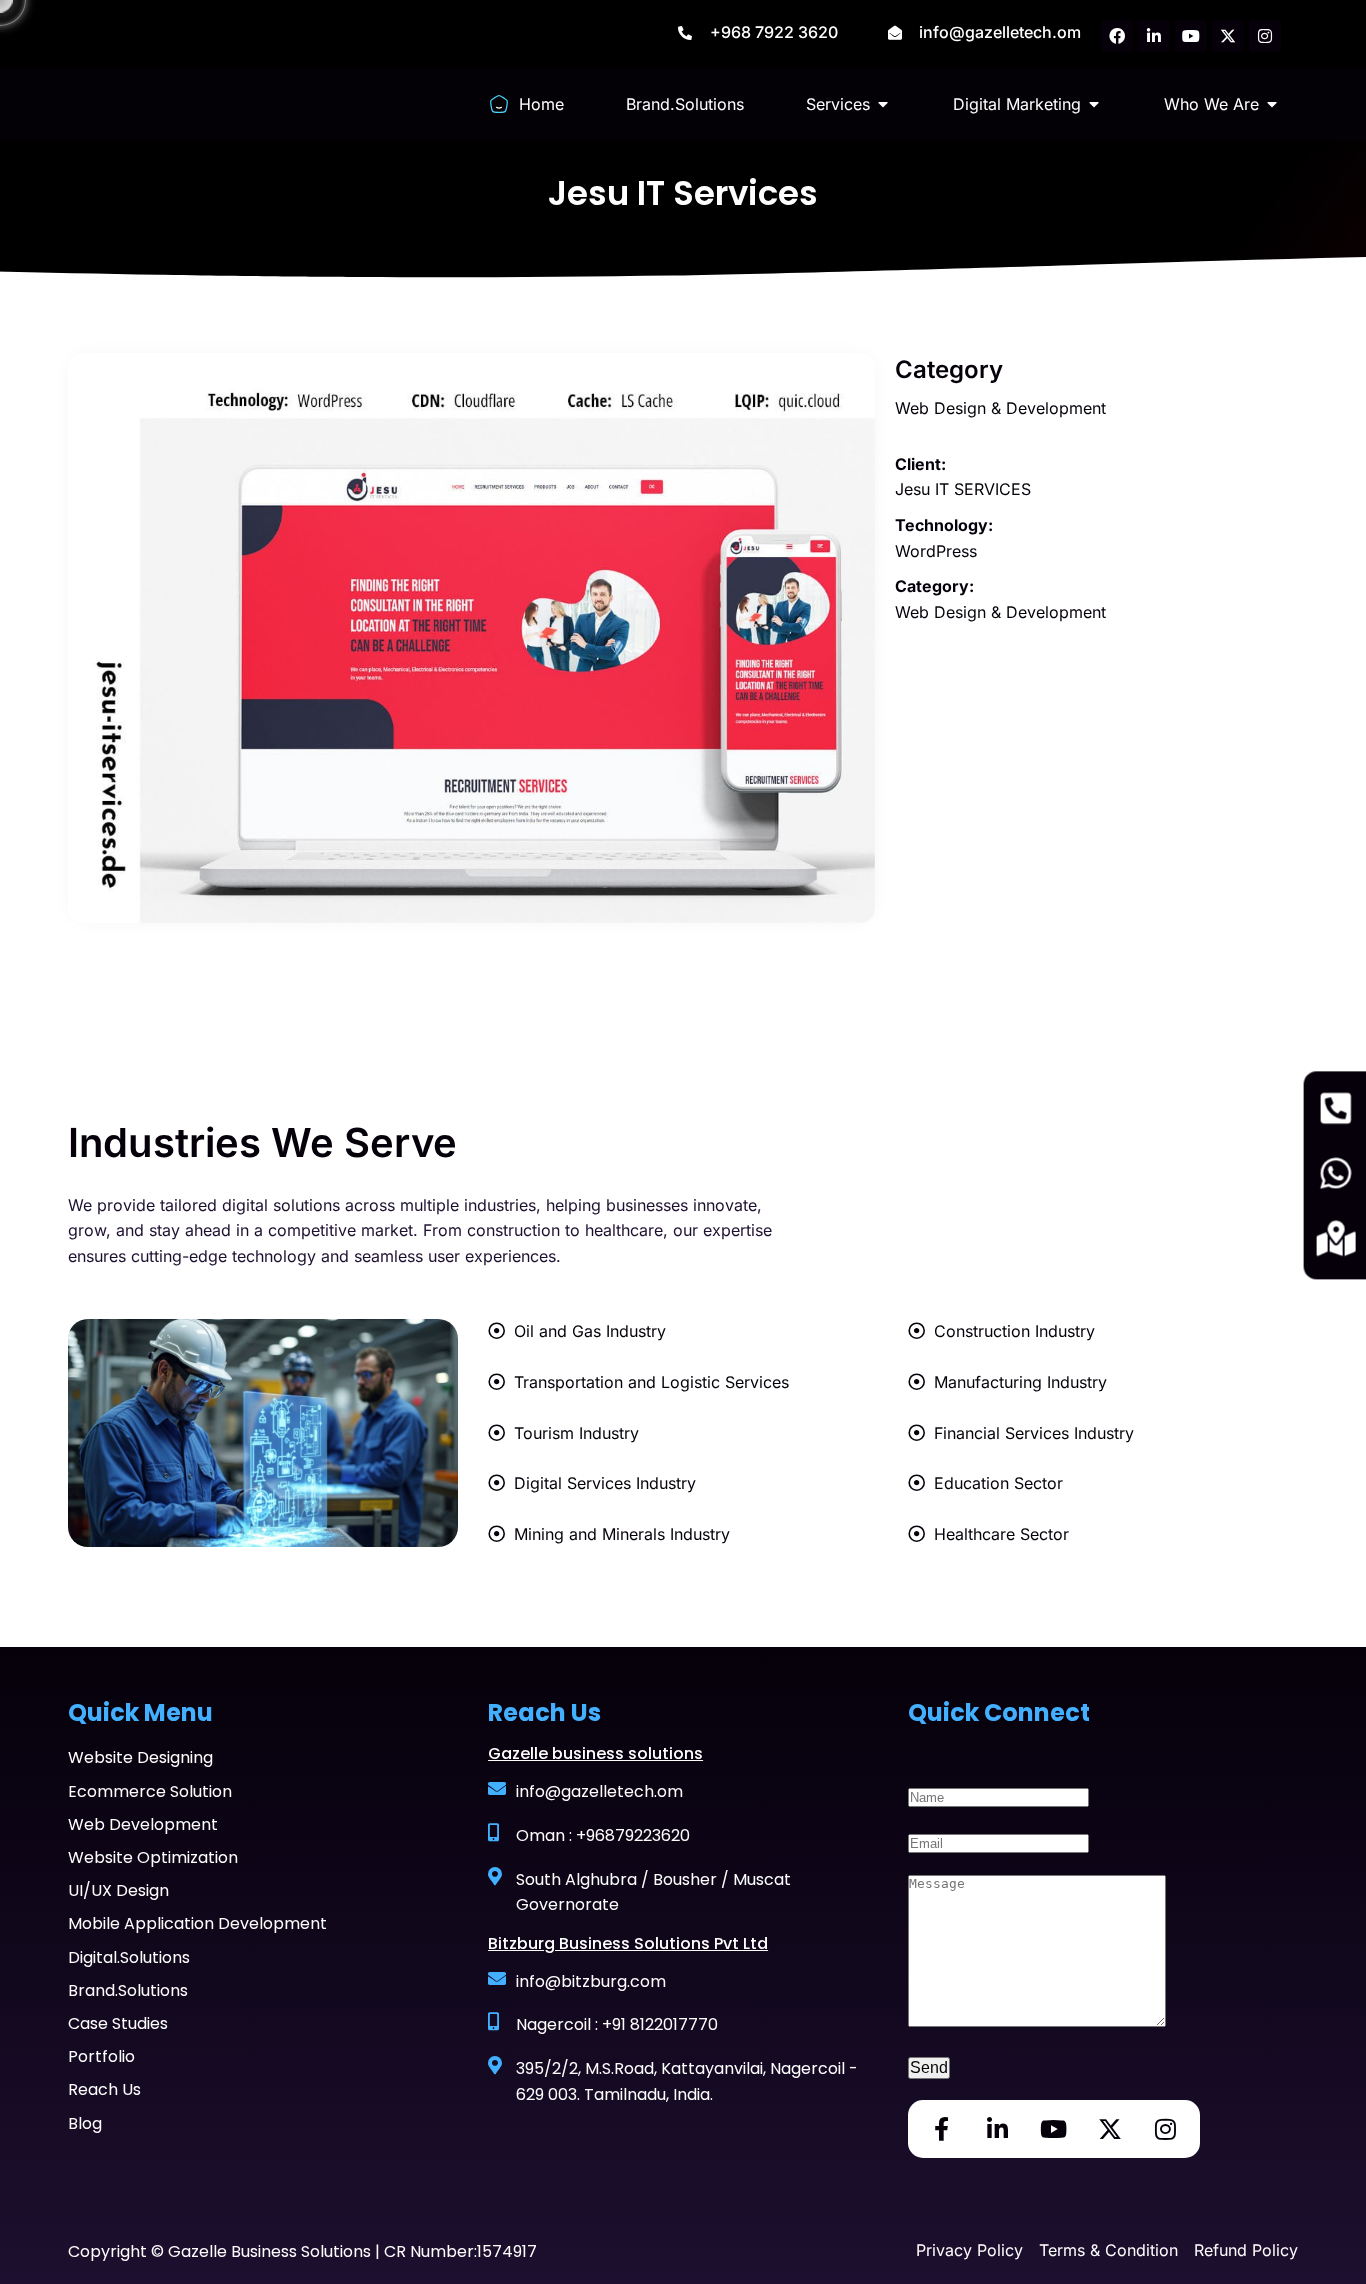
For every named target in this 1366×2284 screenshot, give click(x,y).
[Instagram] (1265, 36)
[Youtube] (1191, 36)
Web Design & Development (1000, 408)
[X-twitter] (1228, 36)
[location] (1335, 1240)
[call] (1335, 1110)
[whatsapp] (1335, 1175)
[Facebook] (1117, 36)
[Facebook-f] (942, 2129)
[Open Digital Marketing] (1094, 104)
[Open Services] (883, 104)
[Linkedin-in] (1154, 36)
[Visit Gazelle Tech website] (145, 100)
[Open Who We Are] (1272, 104)
